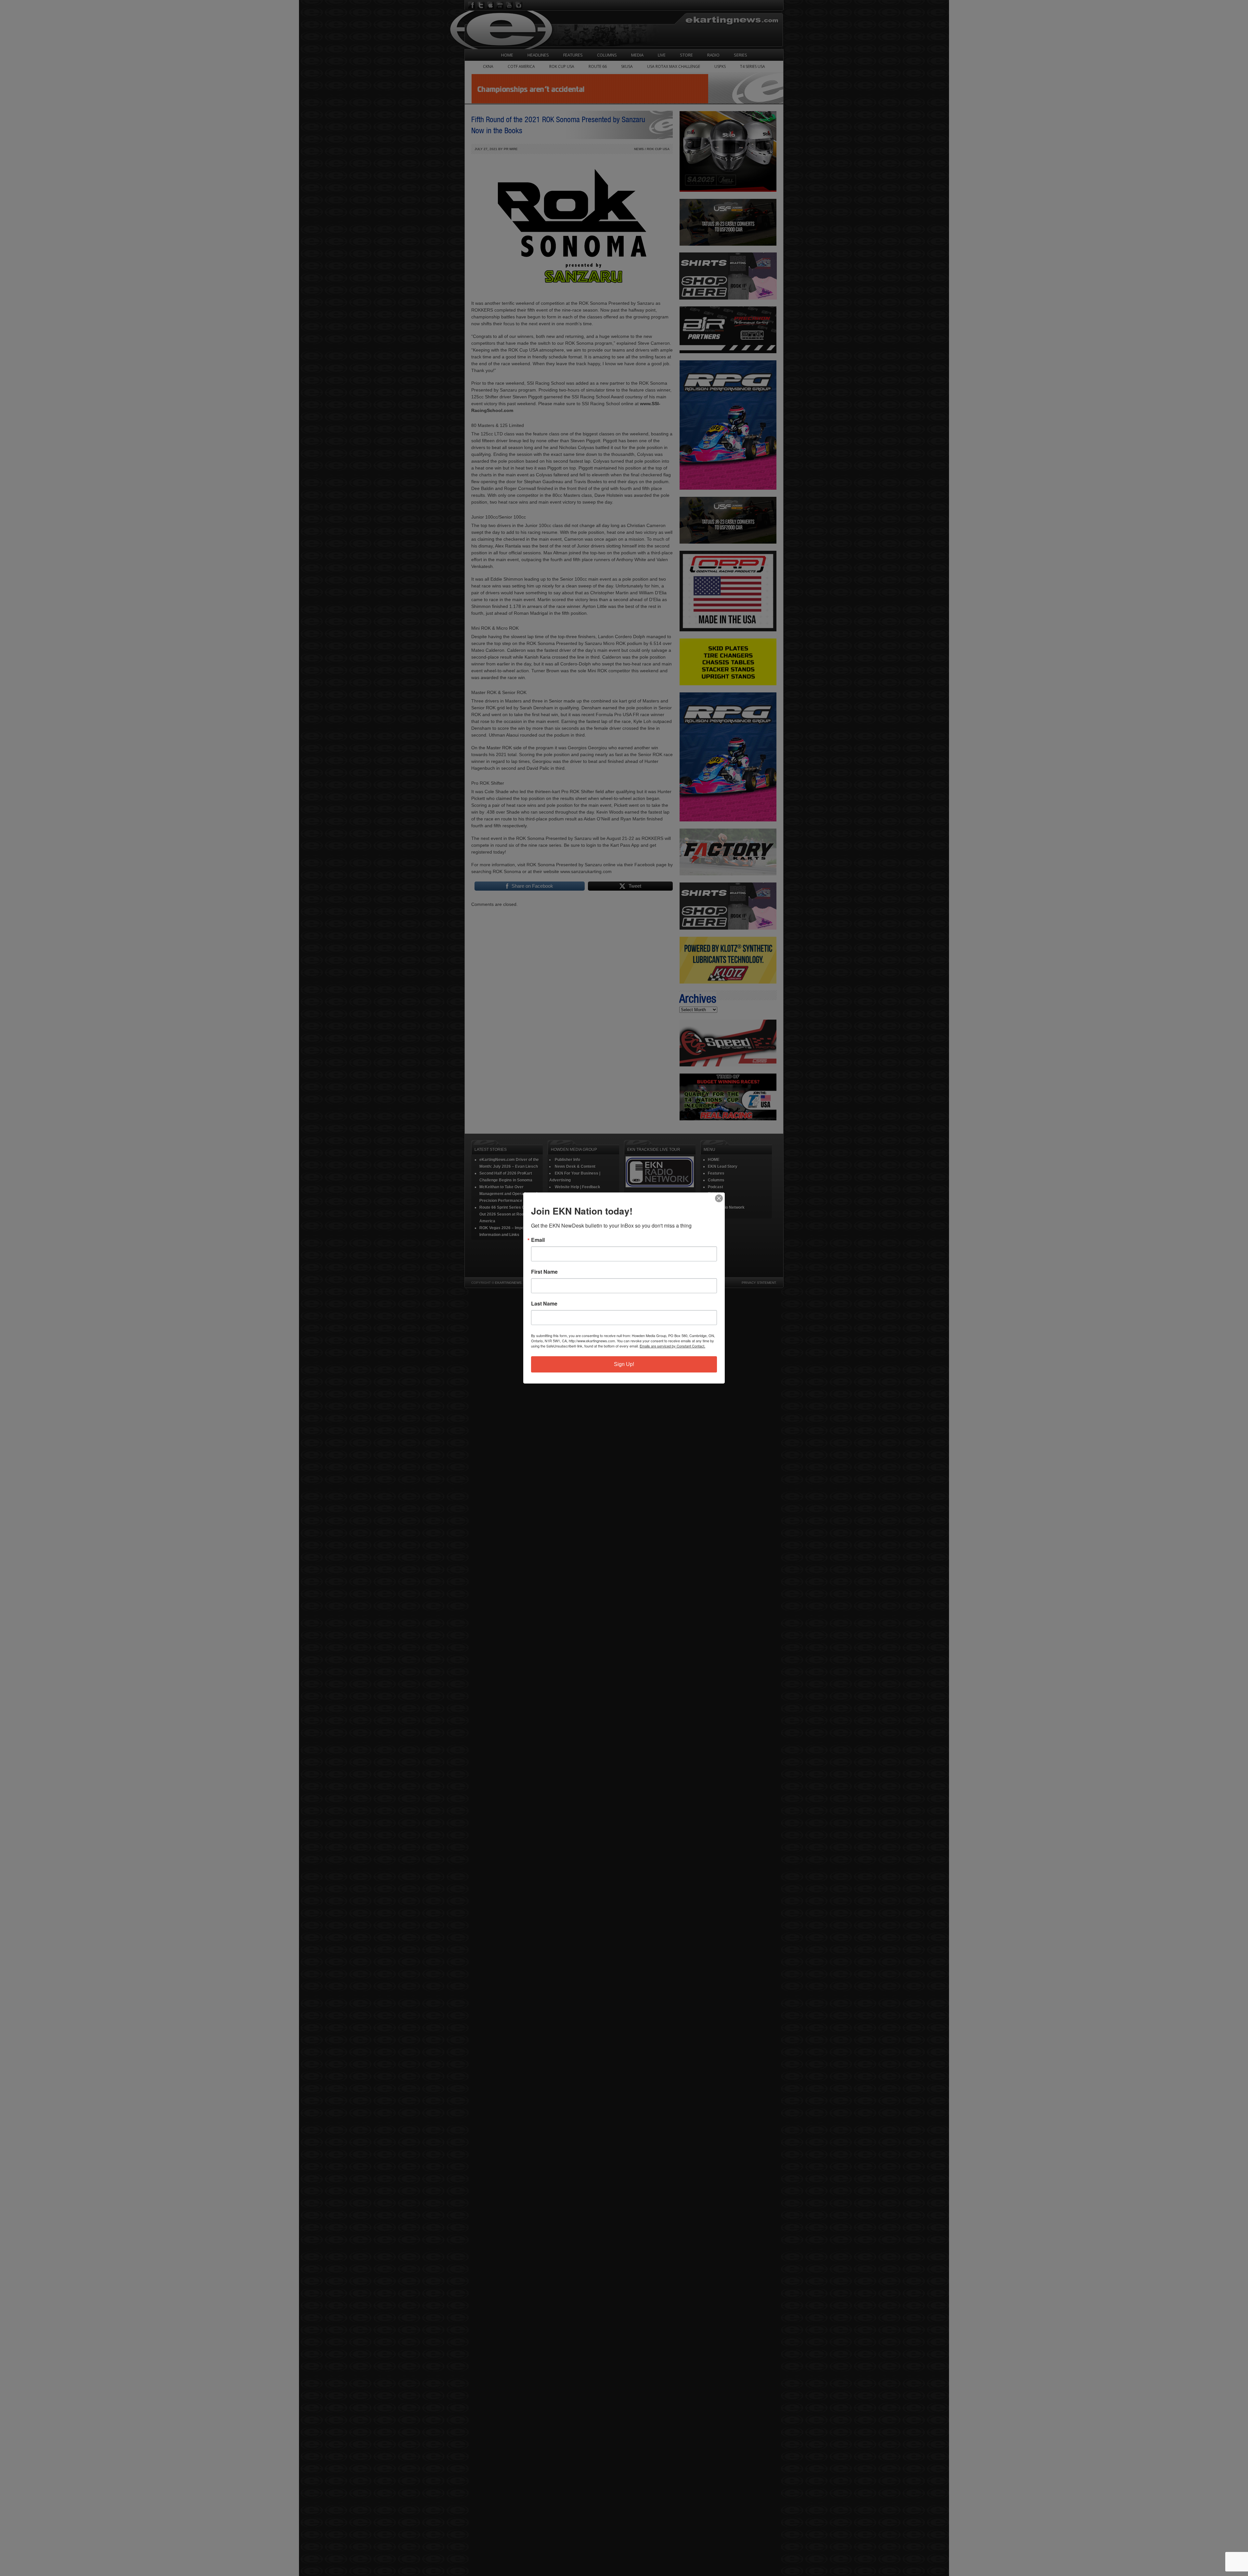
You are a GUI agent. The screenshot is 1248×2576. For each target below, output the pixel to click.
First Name (544, 1272)
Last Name (544, 1304)
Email (538, 1240)
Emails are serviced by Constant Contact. (672, 1346)
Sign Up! (624, 1364)
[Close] (719, 1198)
